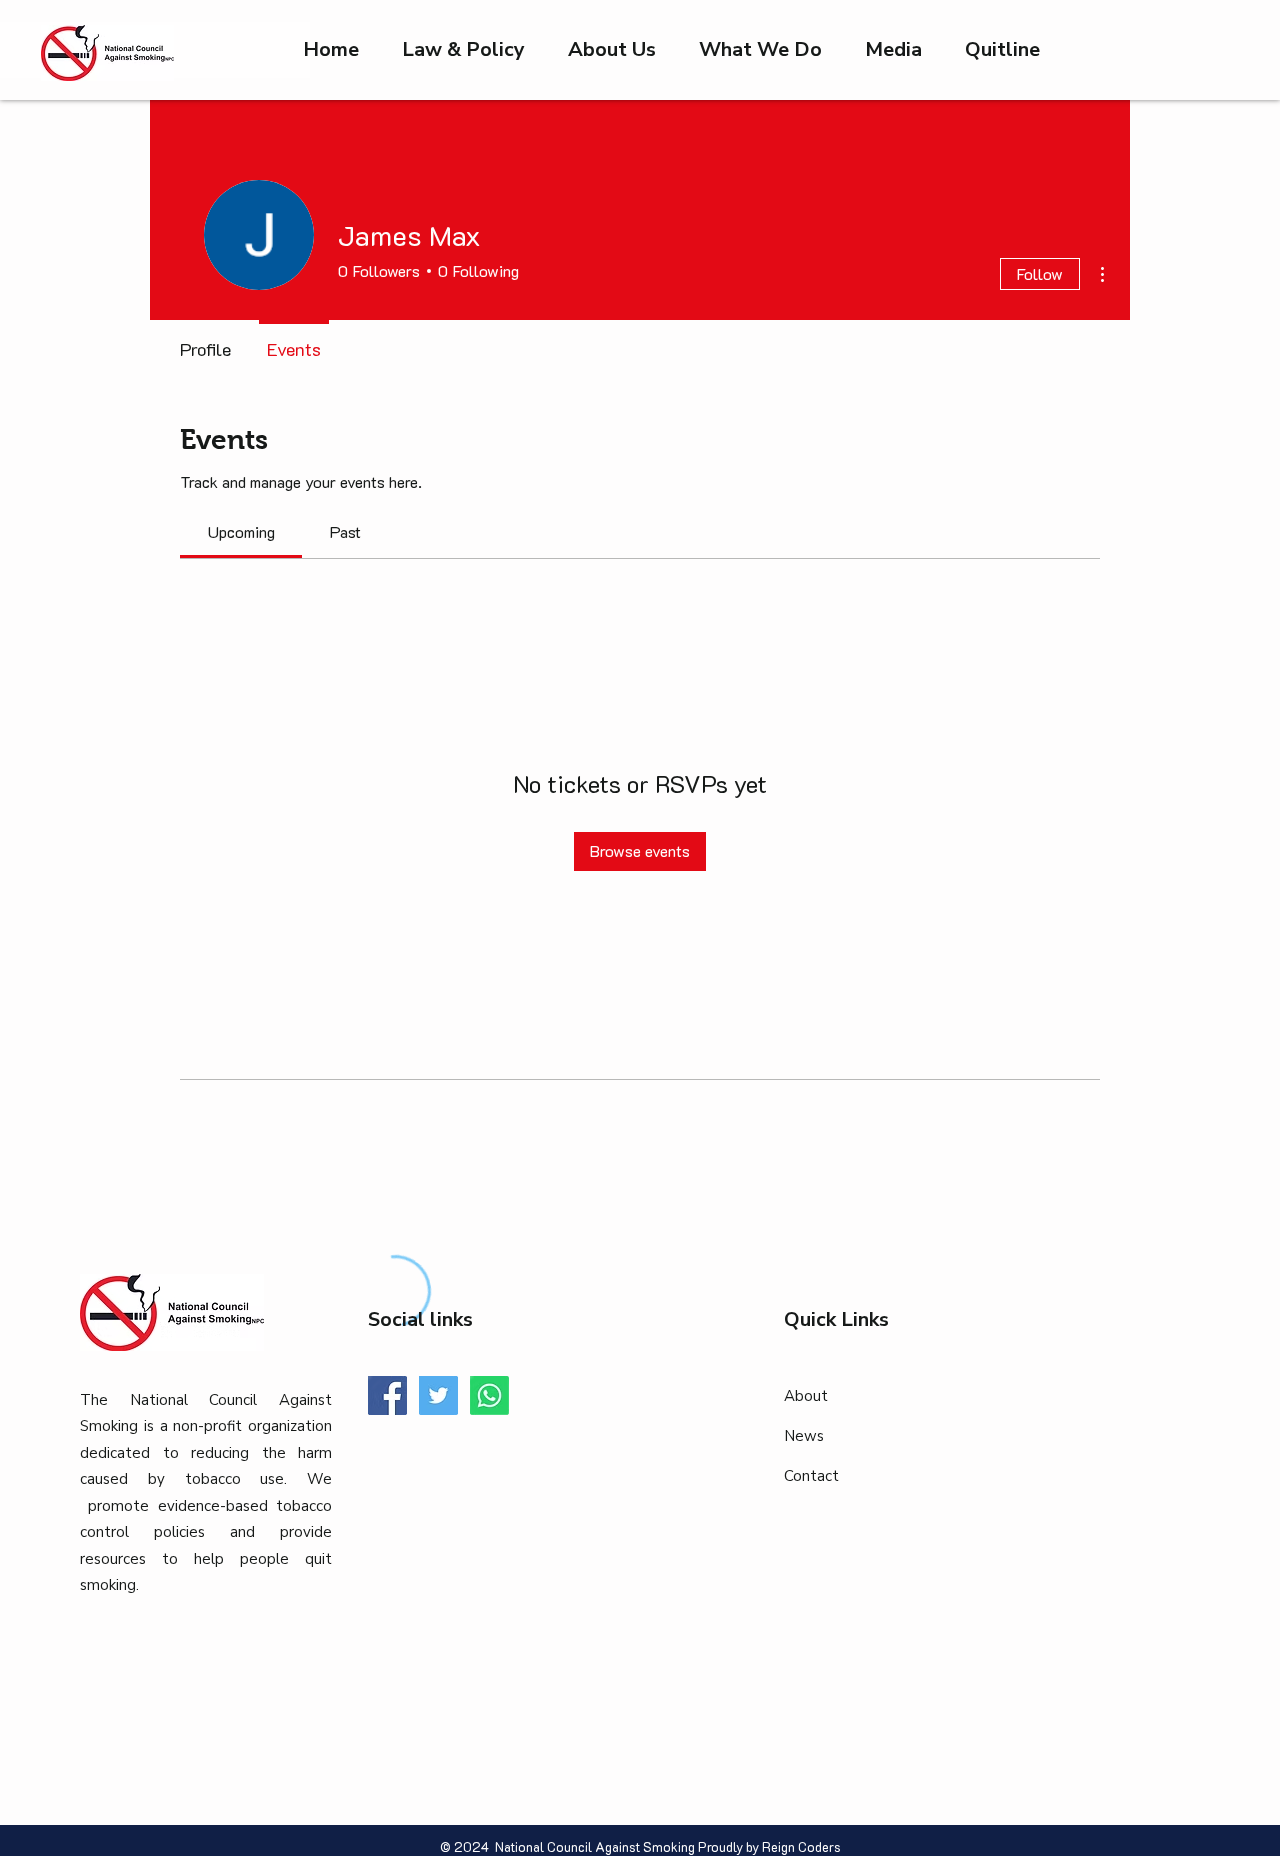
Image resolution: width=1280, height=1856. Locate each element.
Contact (811, 1476)
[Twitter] (438, 1395)
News (804, 1436)
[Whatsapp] (489, 1395)
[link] (241, 531)
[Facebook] (387, 1395)
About (806, 1396)
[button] (893, 50)
